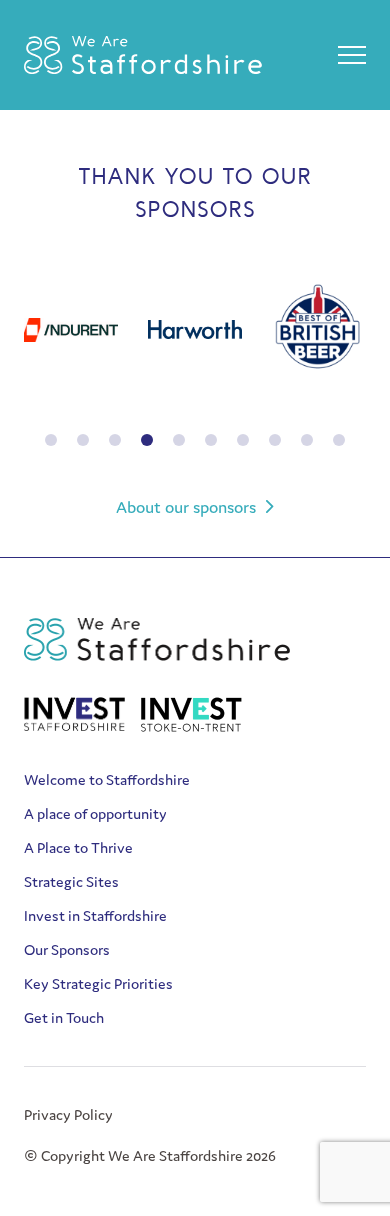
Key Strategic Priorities (98, 983)
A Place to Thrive (78, 847)
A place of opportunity (95, 813)
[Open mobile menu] (352, 55)
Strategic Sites (71, 881)
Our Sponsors (67, 949)
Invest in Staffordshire (95, 915)
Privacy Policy (68, 1114)
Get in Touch (64, 1017)
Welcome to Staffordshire (107, 779)
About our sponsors (186, 507)
